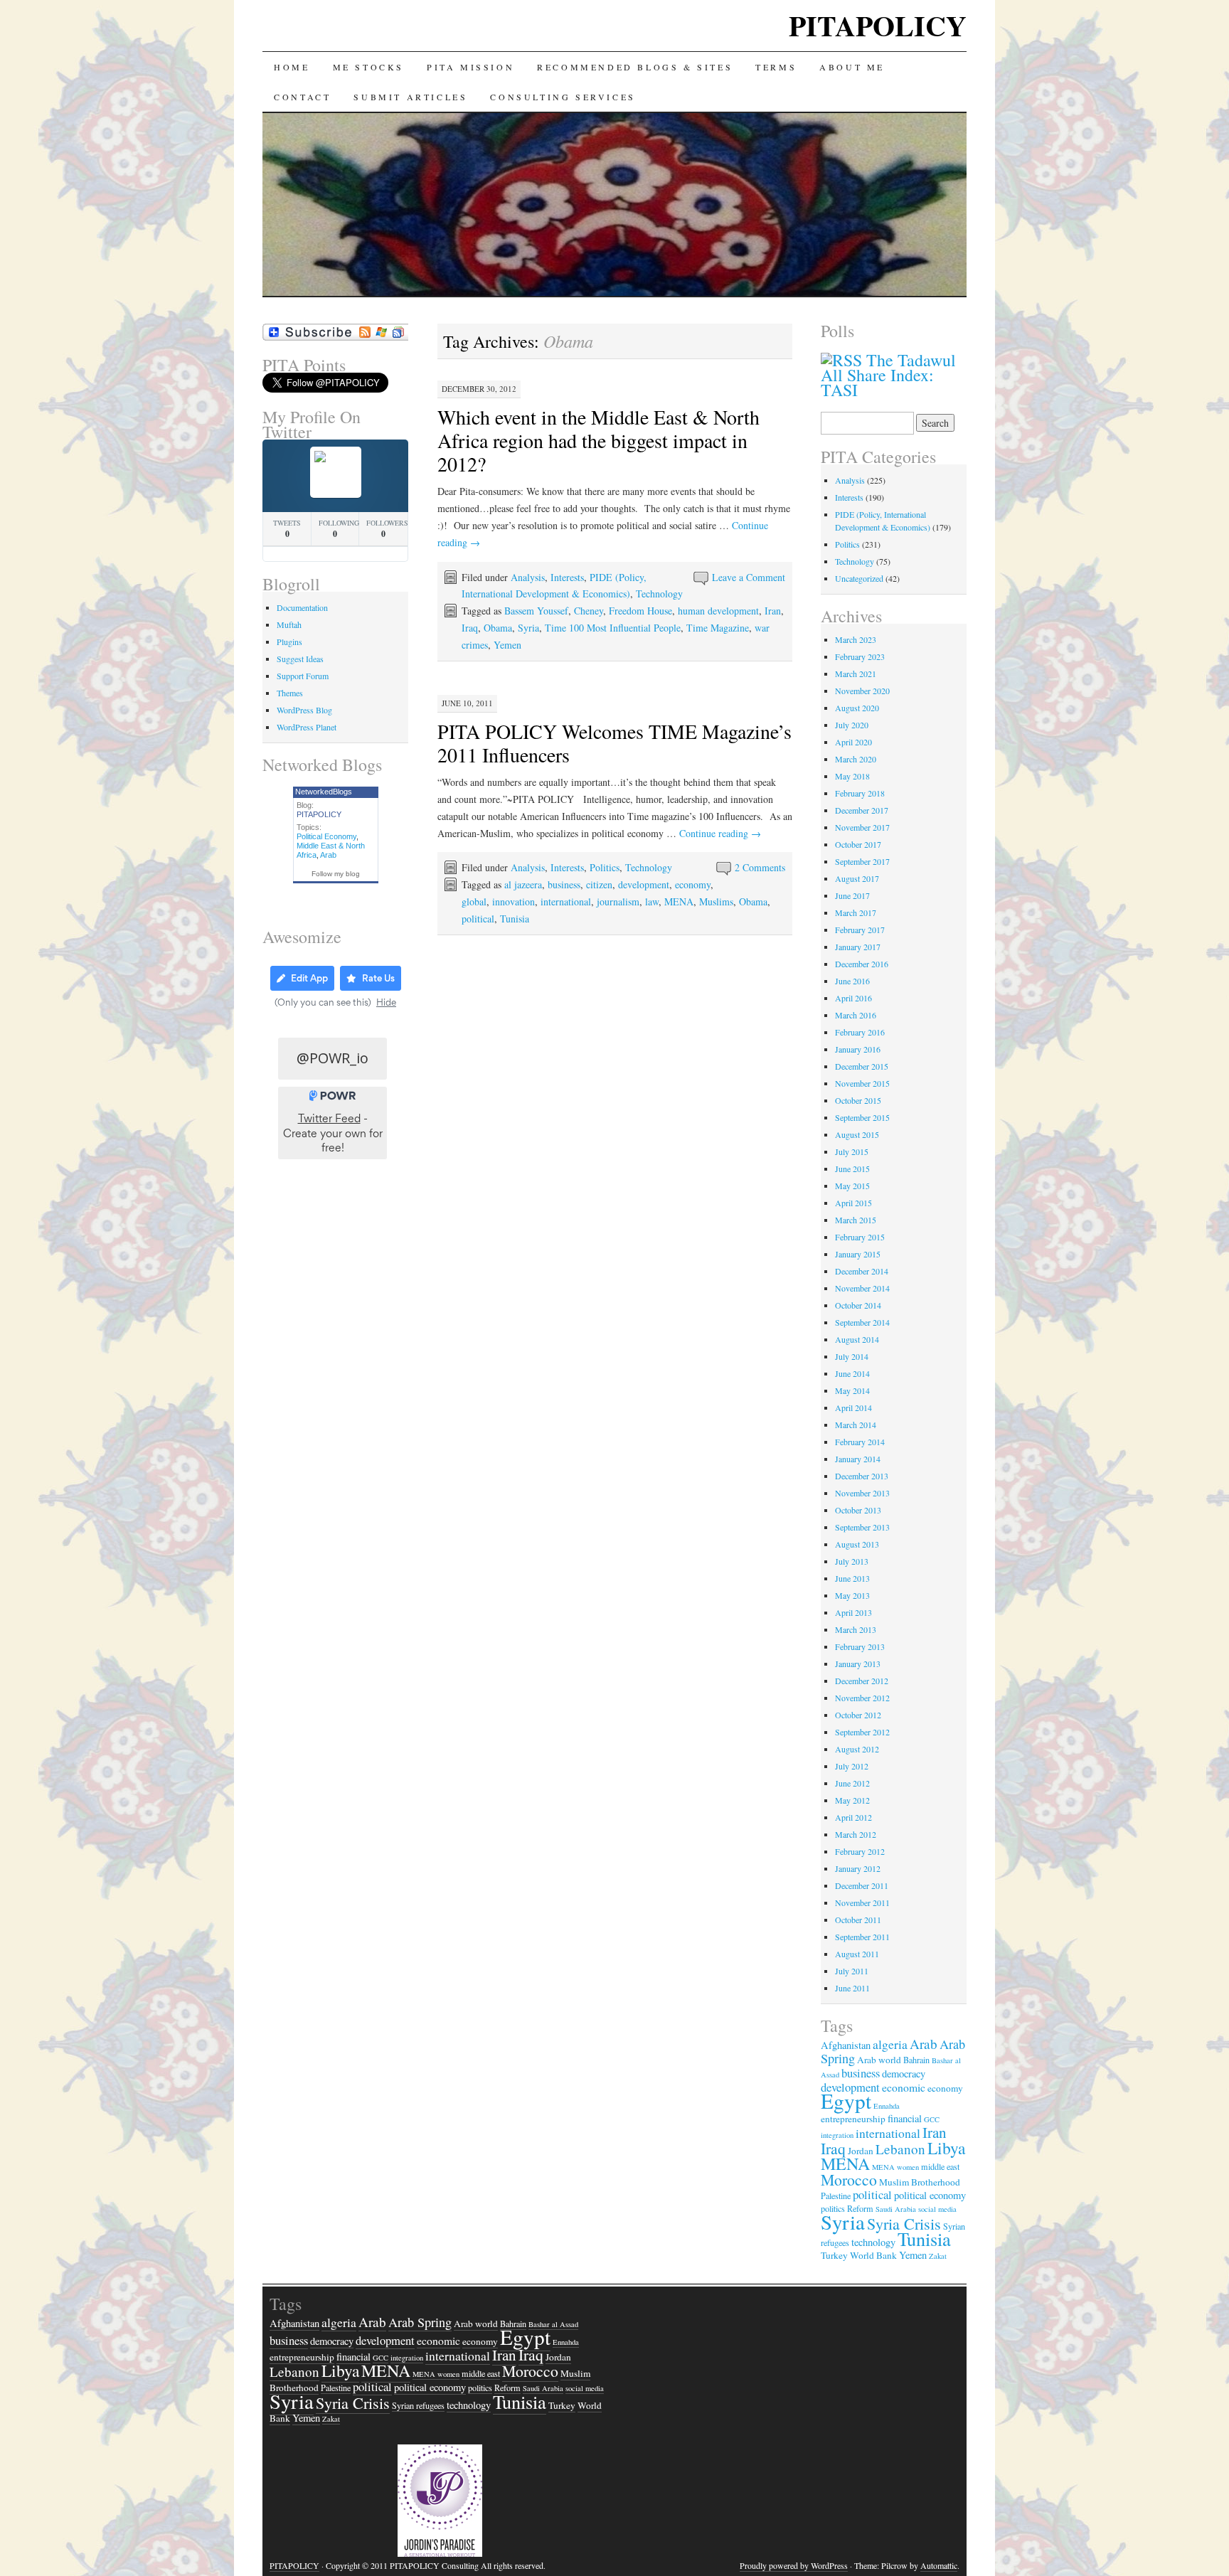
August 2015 (857, 1134)
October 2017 (858, 844)
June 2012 (852, 1783)
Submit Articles (410, 97)
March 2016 (856, 1015)
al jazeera (523, 884)
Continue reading (720, 833)
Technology (659, 594)
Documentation (302, 607)
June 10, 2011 (467, 703)
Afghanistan (846, 2045)
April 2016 (853, 998)
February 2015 (860, 1237)
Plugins (289, 642)
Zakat (938, 2256)
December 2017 (862, 810)
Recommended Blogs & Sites (635, 67)
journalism (618, 901)
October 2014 (858, 1305)
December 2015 (862, 1066)
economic (904, 2087)
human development (718, 611)
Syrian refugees (418, 2405)
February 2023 (860, 656)
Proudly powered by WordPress (794, 2565)
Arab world (879, 2060)
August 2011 (857, 1954)
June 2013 (852, 1578)
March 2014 (856, 1425)
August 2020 (857, 708)
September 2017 (862, 861)
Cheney (589, 611)
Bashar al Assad (553, 2324)
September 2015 (862, 1117)
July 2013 (852, 1561)
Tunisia (515, 919)
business (564, 884)
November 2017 (862, 827)
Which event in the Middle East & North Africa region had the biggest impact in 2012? (598, 440)
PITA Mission (470, 67)
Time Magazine (718, 628)
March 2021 (856, 674)
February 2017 (860, 930)
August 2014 (857, 1339)
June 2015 (852, 1169)
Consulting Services (563, 97)
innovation (514, 901)
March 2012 (856, 1834)
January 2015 (858, 1254)
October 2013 (858, 1510)
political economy (930, 2195)
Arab (328, 855)
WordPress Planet (307, 727)
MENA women (895, 2167)
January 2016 (858, 1049)
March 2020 (856, 759)
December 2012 (862, 1681)
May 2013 (852, 1595)
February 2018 (860, 793)
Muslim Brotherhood (920, 2182)
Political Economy (326, 836)
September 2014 (862, 1322)
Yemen (507, 645)
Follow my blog (336, 874)
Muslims (716, 901)
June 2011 (852, 1988)
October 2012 (858, 1715)
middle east (940, 2166)
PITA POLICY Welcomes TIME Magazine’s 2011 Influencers (614, 743)
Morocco (849, 2180)
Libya (946, 2148)
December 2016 (862, 964)
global (474, 901)
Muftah (289, 624)
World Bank (873, 2255)
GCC (932, 2119)
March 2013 (856, 1629)
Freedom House (640, 611)
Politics (605, 867)
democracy (904, 2074)
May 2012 (852, 1800)
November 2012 (862, 1698)
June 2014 (852, 1373)
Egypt (846, 2101)
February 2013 (860, 1646)
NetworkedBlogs (324, 792)
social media (937, 2209)
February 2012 (860, 1851)
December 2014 (862, 1271)
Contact (302, 97)
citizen (599, 884)
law (652, 901)
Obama (498, 628)
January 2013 (858, 1664)
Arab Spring (420, 2322)
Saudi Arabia (896, 2209)
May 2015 (852, 1186)
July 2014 (852, 1356)
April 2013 (853, 1612)
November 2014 (862, 1288)
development (644, 884)
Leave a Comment (749, 577)
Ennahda (887, 2106)
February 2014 (860, 1442)
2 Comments (760, 867)
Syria (528, 628)
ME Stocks (368, 67)
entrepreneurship (853, 2119)
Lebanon (900, 2149)
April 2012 (853, 1817)
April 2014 (853, 1407)
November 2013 (862, 1493)
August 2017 (857, 878)
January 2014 (858, 1459)
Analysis (528, 577)
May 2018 (852, 776)
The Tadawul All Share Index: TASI (888, 375)
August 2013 (857, 1544)
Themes (290, 693)
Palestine (836, 2196)
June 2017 (852, 895)
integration (837, 2135)
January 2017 (858, 947)
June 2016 (852, 981)
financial (905, 2118)
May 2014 (852, 1390)
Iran (773, 611)
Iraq (470, 628)
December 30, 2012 (479, 389)
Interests (567, 577)
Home (292, 67)
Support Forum (303, 676)
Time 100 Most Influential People (613, 628)
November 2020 (862, 691)
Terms (776, 67)
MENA (679, 901)
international (566, 901)
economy (693, 884)
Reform (507, 2388)
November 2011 (862, 1902)
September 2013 (862, 1527)
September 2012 (862, 1732)
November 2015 (862, 1083)
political (478, 919)
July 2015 (852, 1151)
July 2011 (852, 1971)
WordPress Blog (304, 710)
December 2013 (862, 1476)
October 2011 (858, 1920)
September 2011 (862, 1937)
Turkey (834, 2255)
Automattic (939, 2565)
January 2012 (858, 1868)
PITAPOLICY (878, 25)
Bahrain (916, 2060)
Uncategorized (859, 578)
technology (873, 2242)
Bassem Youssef (536, 611)
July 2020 (852, 725)
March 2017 (856, 912)
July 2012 (852, 1766)
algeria (890, 2044)
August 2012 (857, 1749)
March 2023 (856, 639)
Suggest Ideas (300, 659)
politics (480, 2388)
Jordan (861, 2151)
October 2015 (858, 1100)
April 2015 (853, 1203)
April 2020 (853, 742)
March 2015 (856, 1220)
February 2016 (860, 1032)
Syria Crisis (904, 2224)
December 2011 (862, 1885)
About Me (852, 67)
